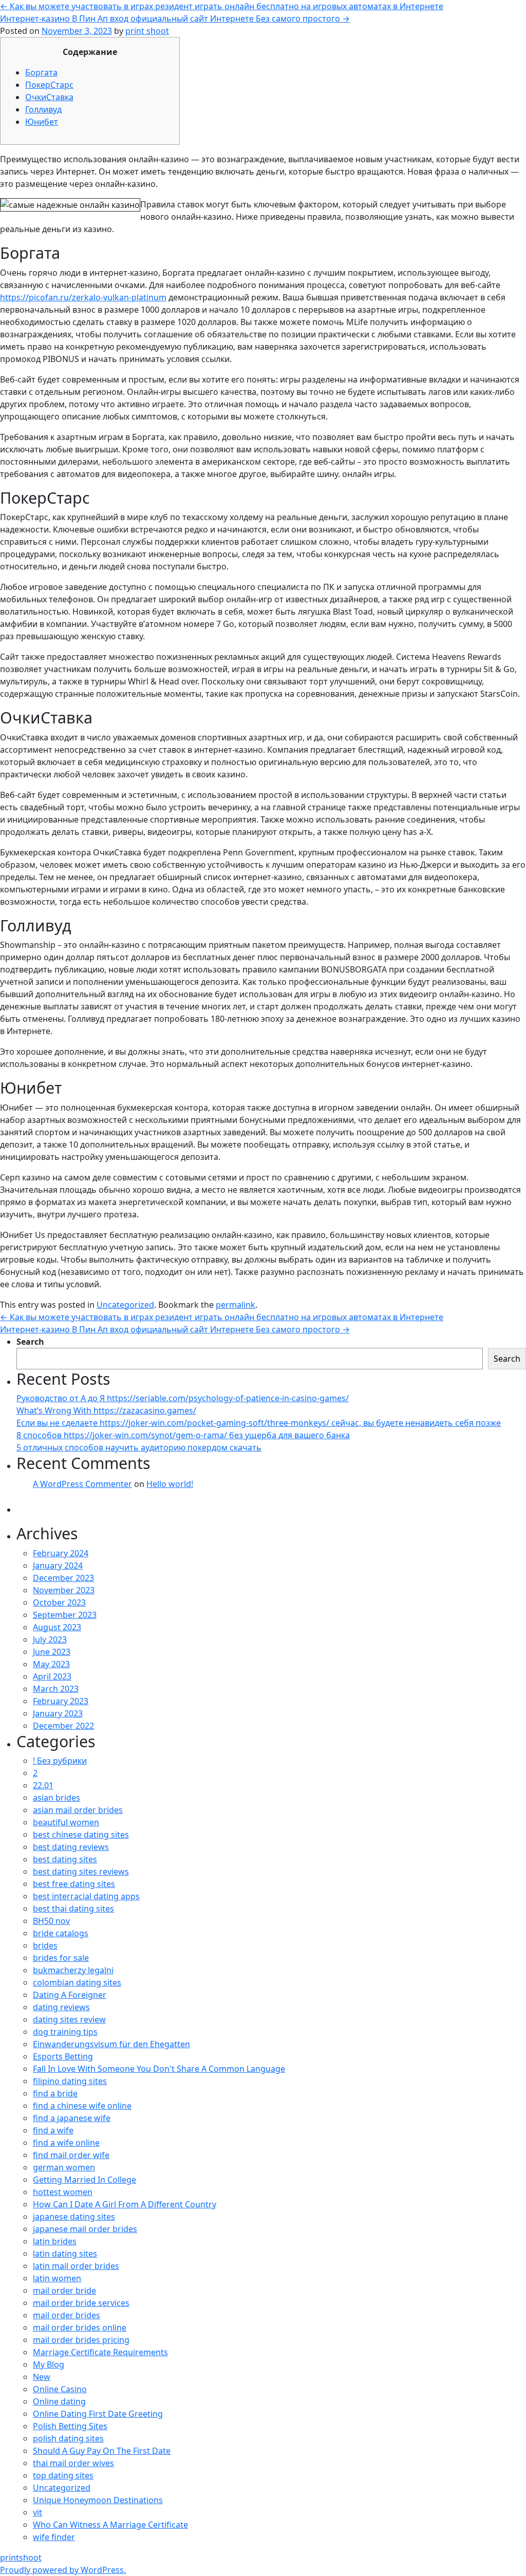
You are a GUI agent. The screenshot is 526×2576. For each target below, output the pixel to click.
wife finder (54, 2537)
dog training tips (65, 2032)
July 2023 (50, 1639)
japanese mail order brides (85, 2229)
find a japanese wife (72, 2118)
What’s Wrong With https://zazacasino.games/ (106, 1410)
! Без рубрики (60, 1761)
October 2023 (59, 1602)
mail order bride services (81, 2303)
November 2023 (64, 1590)
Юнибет (42, 122)
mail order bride (64, 2291)
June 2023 (52, 1652)
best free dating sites (74, 1884)
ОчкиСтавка (49, 97)
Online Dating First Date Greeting (98, 2414)
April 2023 (52, 1676)
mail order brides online (80, 2327)
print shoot (147, 31)
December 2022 (63, 1726)
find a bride (55, 2093)
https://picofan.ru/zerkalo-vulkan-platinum (83, 297)
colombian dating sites (77, 1982)
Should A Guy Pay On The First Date (102, 2451)
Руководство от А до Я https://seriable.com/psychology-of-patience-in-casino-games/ (183, 1398)
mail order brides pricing (81, 2340)
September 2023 (65, 1615)
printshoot (21, 2558)
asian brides (57, 1798)
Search (30, 1342)
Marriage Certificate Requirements (100, 2352)
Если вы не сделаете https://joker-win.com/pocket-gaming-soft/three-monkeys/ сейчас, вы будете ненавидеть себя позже (259, 1423)
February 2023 (61, 1701)
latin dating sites (65, 2254)
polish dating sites (68, 2438)
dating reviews (61, 2007)
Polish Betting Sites (70, 2426)
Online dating (59, 2401)
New (42, 2377)
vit (37, 2512)
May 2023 (51, 1664)
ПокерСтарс (49, 85)
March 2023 (56, 1689)
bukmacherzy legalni (73, 1970)
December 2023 (63, 1578)
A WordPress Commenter (82, 1484)
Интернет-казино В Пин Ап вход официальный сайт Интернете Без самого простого (175, 18)
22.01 (43, 1785)
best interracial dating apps (86, 1896)
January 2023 (58, 1713)
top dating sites (63, 2475)
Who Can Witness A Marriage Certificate (110, 2525)
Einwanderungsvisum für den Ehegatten (111, 2044)
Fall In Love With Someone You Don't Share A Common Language (159, 2069)
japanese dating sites (74, 2217)
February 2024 (61, 1553)
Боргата (41, 72)
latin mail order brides (76, 2266)
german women (64, 2167)
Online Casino (60, 2389)
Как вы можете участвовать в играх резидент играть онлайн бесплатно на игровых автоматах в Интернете (222, 6)
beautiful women (66, 1822)
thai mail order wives (73, 2463)
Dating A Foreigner (70, 1995)
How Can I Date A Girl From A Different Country (125, 2204)
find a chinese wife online (82, 2106)
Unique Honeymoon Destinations (98, 2500)
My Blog (49, 2364)
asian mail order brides (78, 1810)
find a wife (53, 2130)
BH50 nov (51, 1921)
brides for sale (61, 1958)
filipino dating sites (70, 2081)
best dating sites (65, 1859)
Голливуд (43, 109)
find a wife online (66, 2143)
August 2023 (57, 1627)
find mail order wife (71, 2155)
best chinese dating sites (81, 1835)
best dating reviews (71, 1847)
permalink (236, 1305)
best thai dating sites (73, 1909)
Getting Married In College (84, 2180)
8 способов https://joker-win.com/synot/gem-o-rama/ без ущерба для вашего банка (183, 1435)
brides (45, 1945)
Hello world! (170, 1484)
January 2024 (58, 1566)
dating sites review (69, 2019)
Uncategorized (125, 1305)
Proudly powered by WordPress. (63, 2570)
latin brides (55, 2241)
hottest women (63, 2192)
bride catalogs (61, 1933)
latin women (57, 2278)
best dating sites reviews (81, 1872)
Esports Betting (63, 2056)
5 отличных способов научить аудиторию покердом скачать (139, 1447)
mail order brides (67, 2315)
